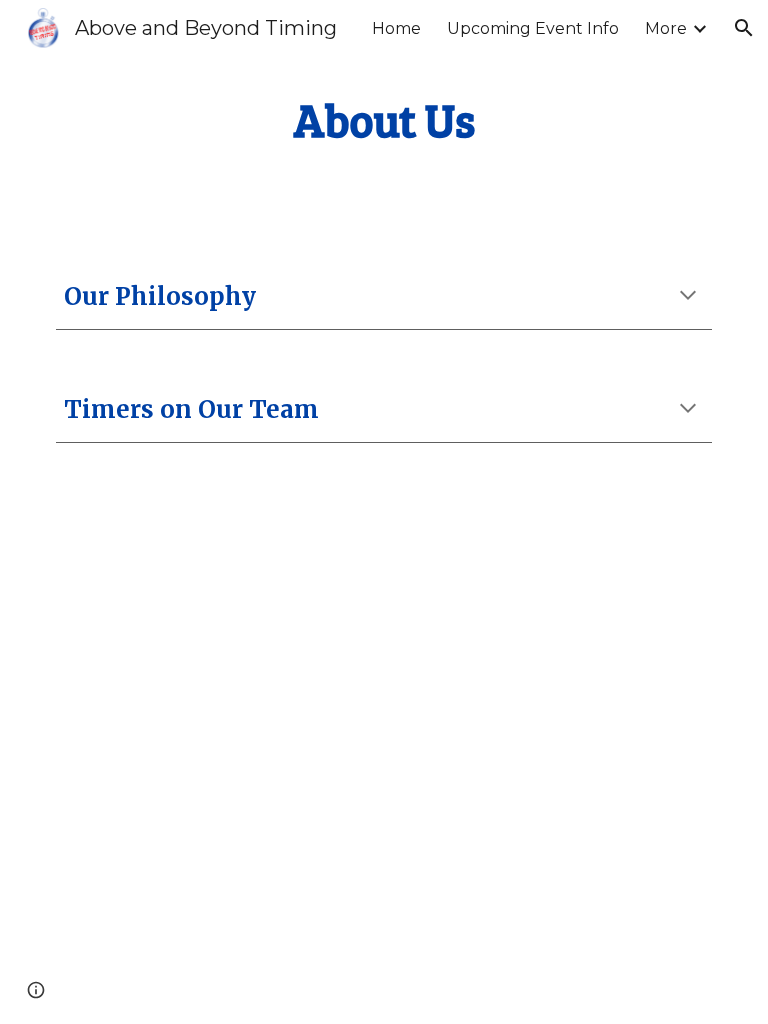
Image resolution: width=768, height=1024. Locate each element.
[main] (383, 120)
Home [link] (396, 28)
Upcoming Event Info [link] (533, 28)
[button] (744, 28)
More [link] (666, 28)
